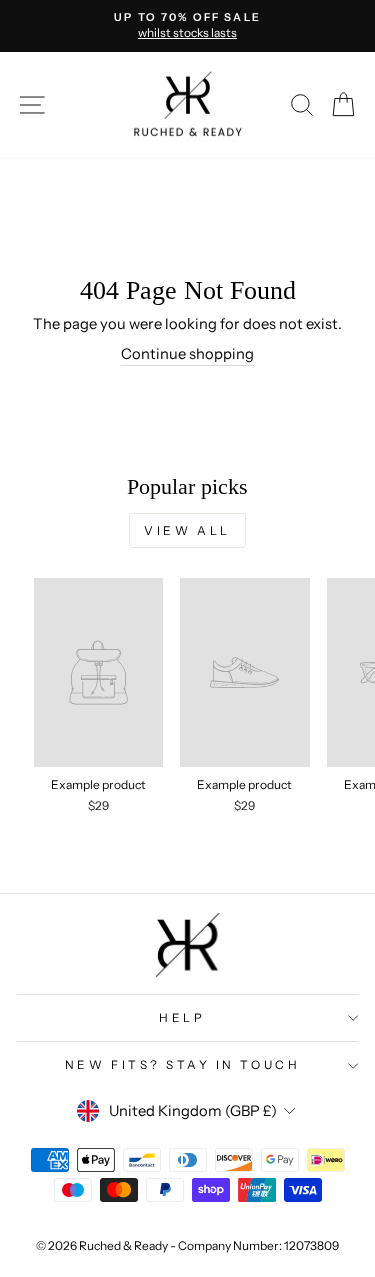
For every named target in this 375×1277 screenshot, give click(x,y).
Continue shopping (187, 354)
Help (182, 1018)
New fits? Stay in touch (182, 1065)
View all (187, 530)
